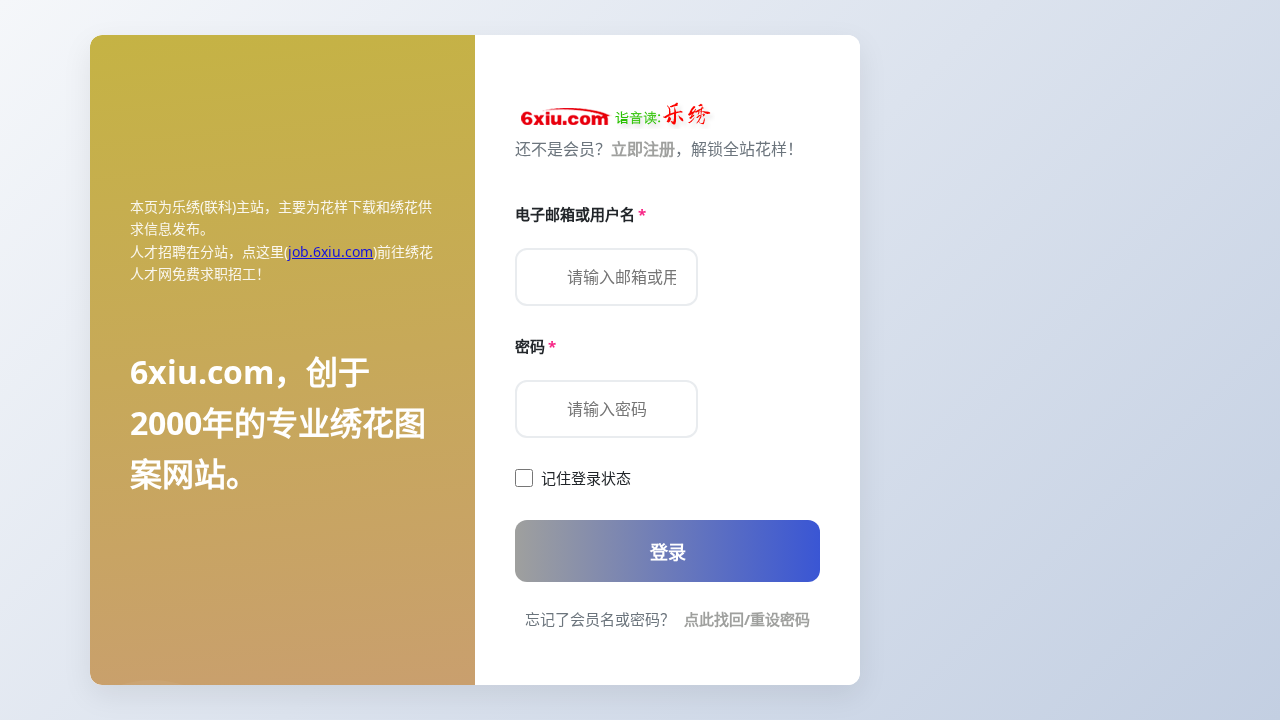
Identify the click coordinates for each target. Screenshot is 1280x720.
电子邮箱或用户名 (580, 214)
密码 (535, 346)
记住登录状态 (586, 478)
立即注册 (643, 149)
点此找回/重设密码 (747, 619)
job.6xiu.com (330, 251)
